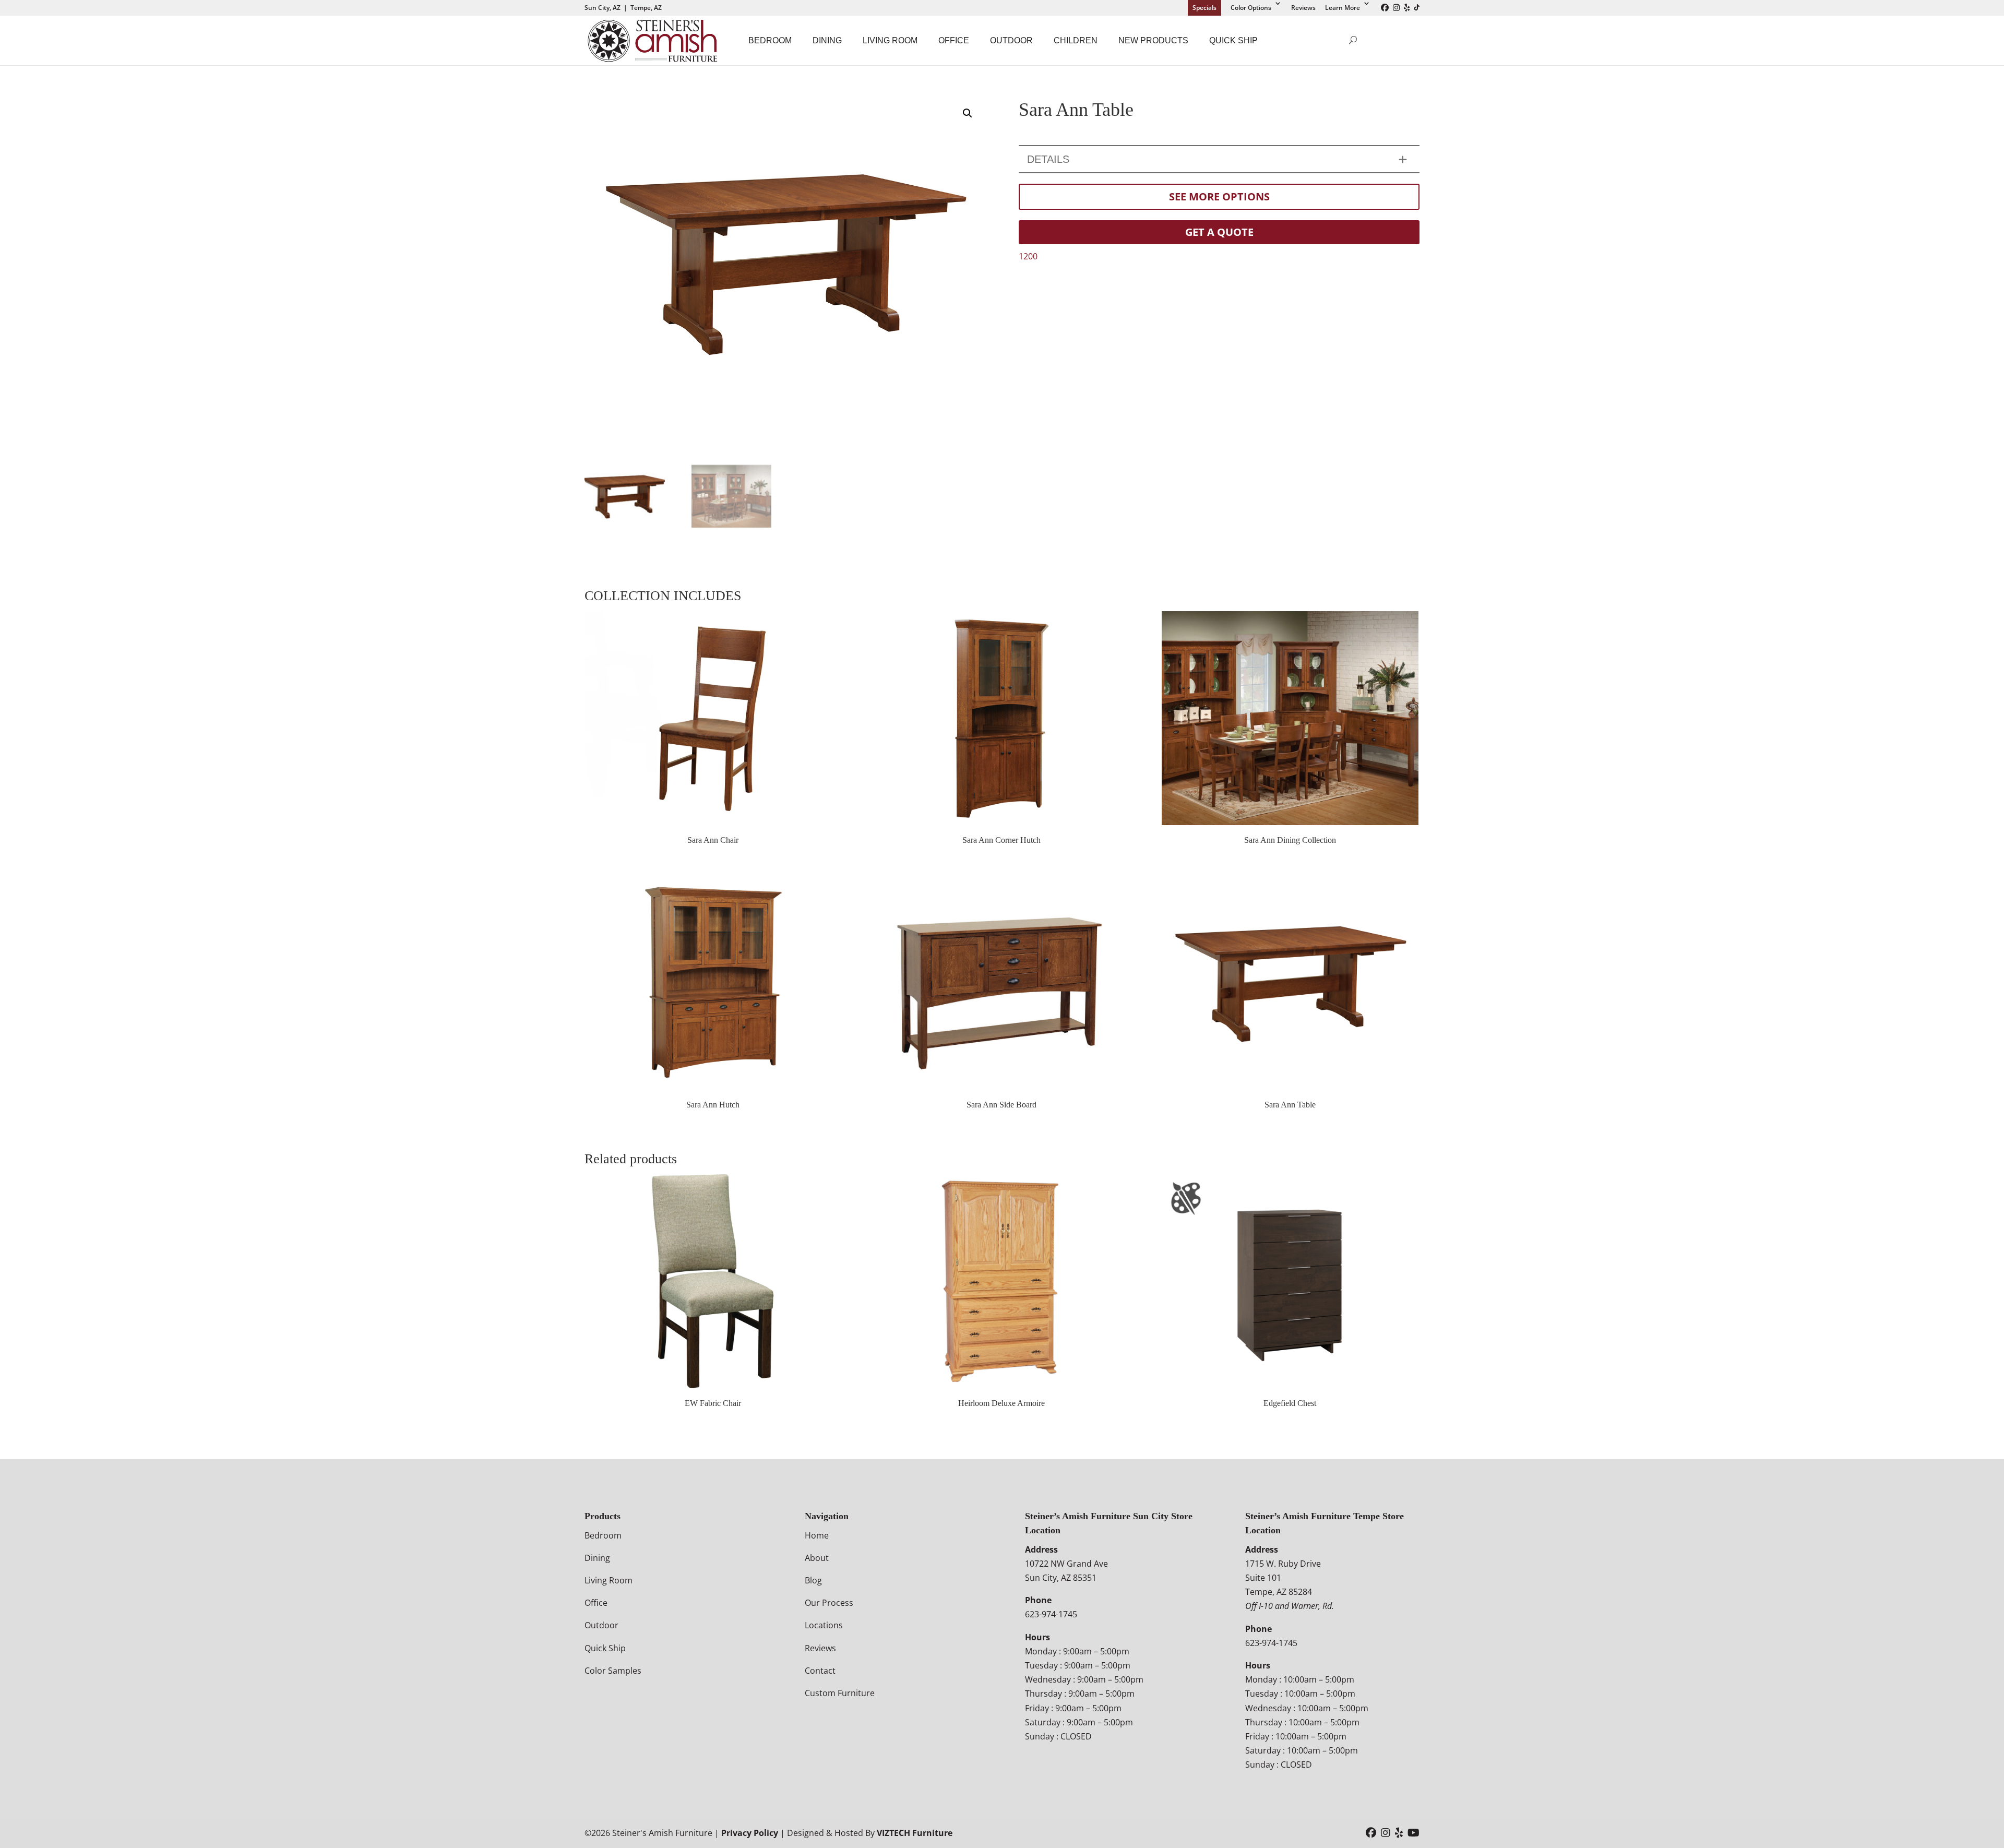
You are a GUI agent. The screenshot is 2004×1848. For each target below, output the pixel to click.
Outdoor (1011, 40)
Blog (813, 1580)
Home (817, 1535)
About (817, 1558)
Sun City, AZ (603, 8)
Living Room (890, 40)
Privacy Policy (750, 1833)
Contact (820, 1671)
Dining (827, 40)
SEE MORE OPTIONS (1219, 196)
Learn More (1343, 8)
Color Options (1251, 8)
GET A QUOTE (1219, 232)
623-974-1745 (1051, 1614)
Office (954, 40)
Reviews (1303, 8)
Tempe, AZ (646, 8)
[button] (968, 113)
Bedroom (770, 40)
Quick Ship (1233, 40)
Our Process (829, 1603)
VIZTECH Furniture (915, 1833)
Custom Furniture (840, 1693)
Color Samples (613, 1671)
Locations (824, 1625)
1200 (1028, 256)
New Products (1153, 40)
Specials (1204, 8)
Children (1076, 40)
